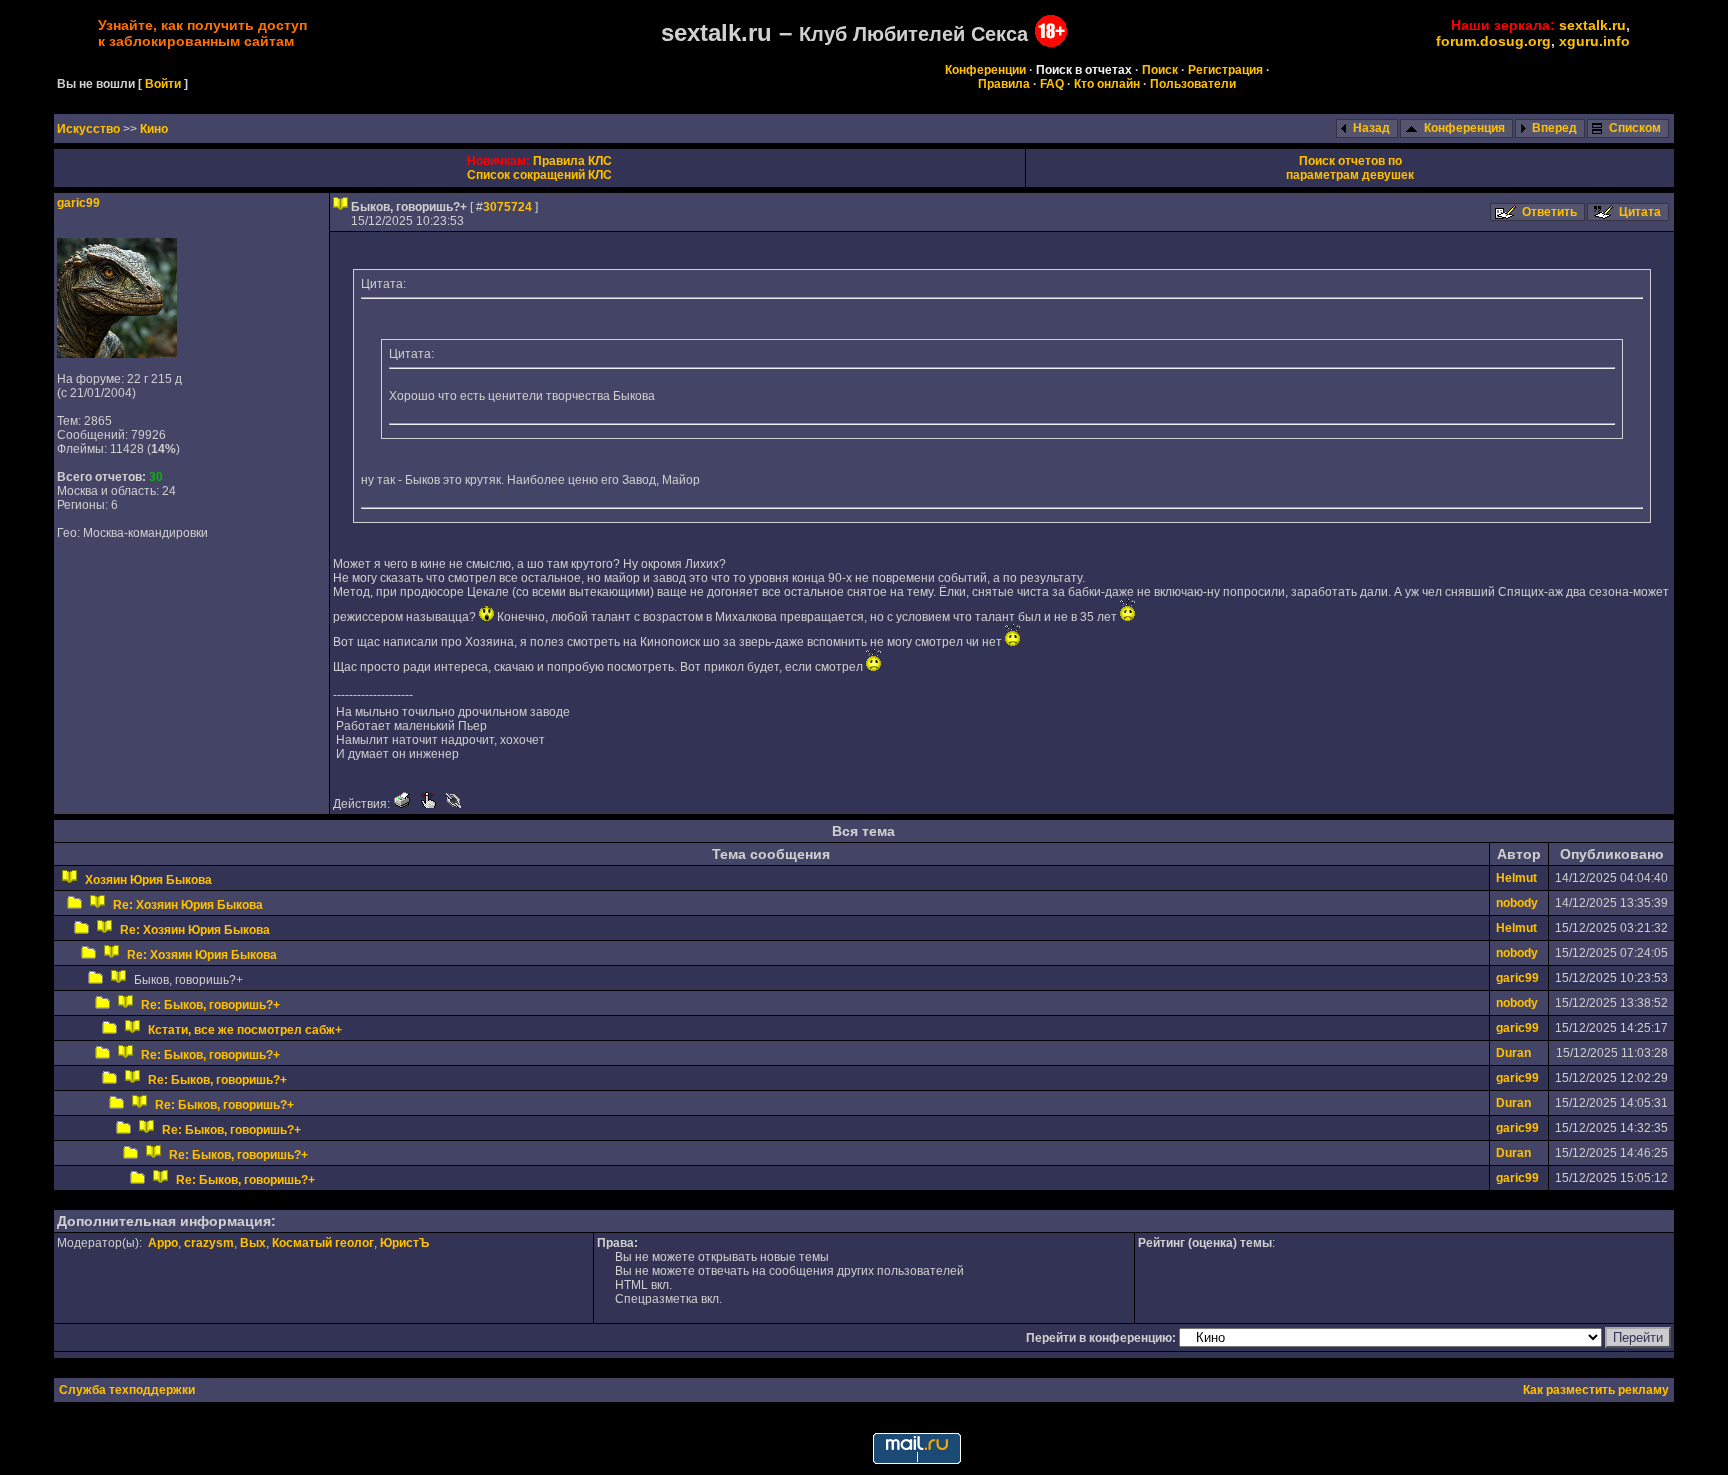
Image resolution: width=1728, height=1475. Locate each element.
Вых (253, 1243)
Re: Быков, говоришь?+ (210, 1005)
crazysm (209, 1243)
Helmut (1516, 878)
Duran (1513, 1053)
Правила (1004, 84)
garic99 (78, 203)
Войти (163, 84)
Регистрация (1225, 70)
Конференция (1464, 128)
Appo (163, 1243)
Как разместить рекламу (1596, 1390)
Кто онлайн (1107, 84)
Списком (1635, 128)
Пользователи (1193, 84)
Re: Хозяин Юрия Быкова (188, 905)
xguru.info (1594, 41)
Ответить (1549, 212)
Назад (1371, 128)
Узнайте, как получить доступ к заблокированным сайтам (202, 33)
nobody (1517, 903)
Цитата (1640, 212)
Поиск (1160, 70)
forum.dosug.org (1493, 41)
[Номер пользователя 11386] (117, 354)
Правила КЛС (572, 161)
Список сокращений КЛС (539, 175)
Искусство (90, 129)
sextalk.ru (1592, 25)
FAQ (1052, 84)
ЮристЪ (404, 1243)
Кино (154, 129)
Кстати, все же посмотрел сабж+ (245, 1030)
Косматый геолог (323, 1243)
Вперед (1554, 128)
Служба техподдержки (127, 1390)
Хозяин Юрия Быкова (148, 880)
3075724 (507, 207)
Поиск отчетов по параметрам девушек (1350, 168)
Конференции (985, 70)
